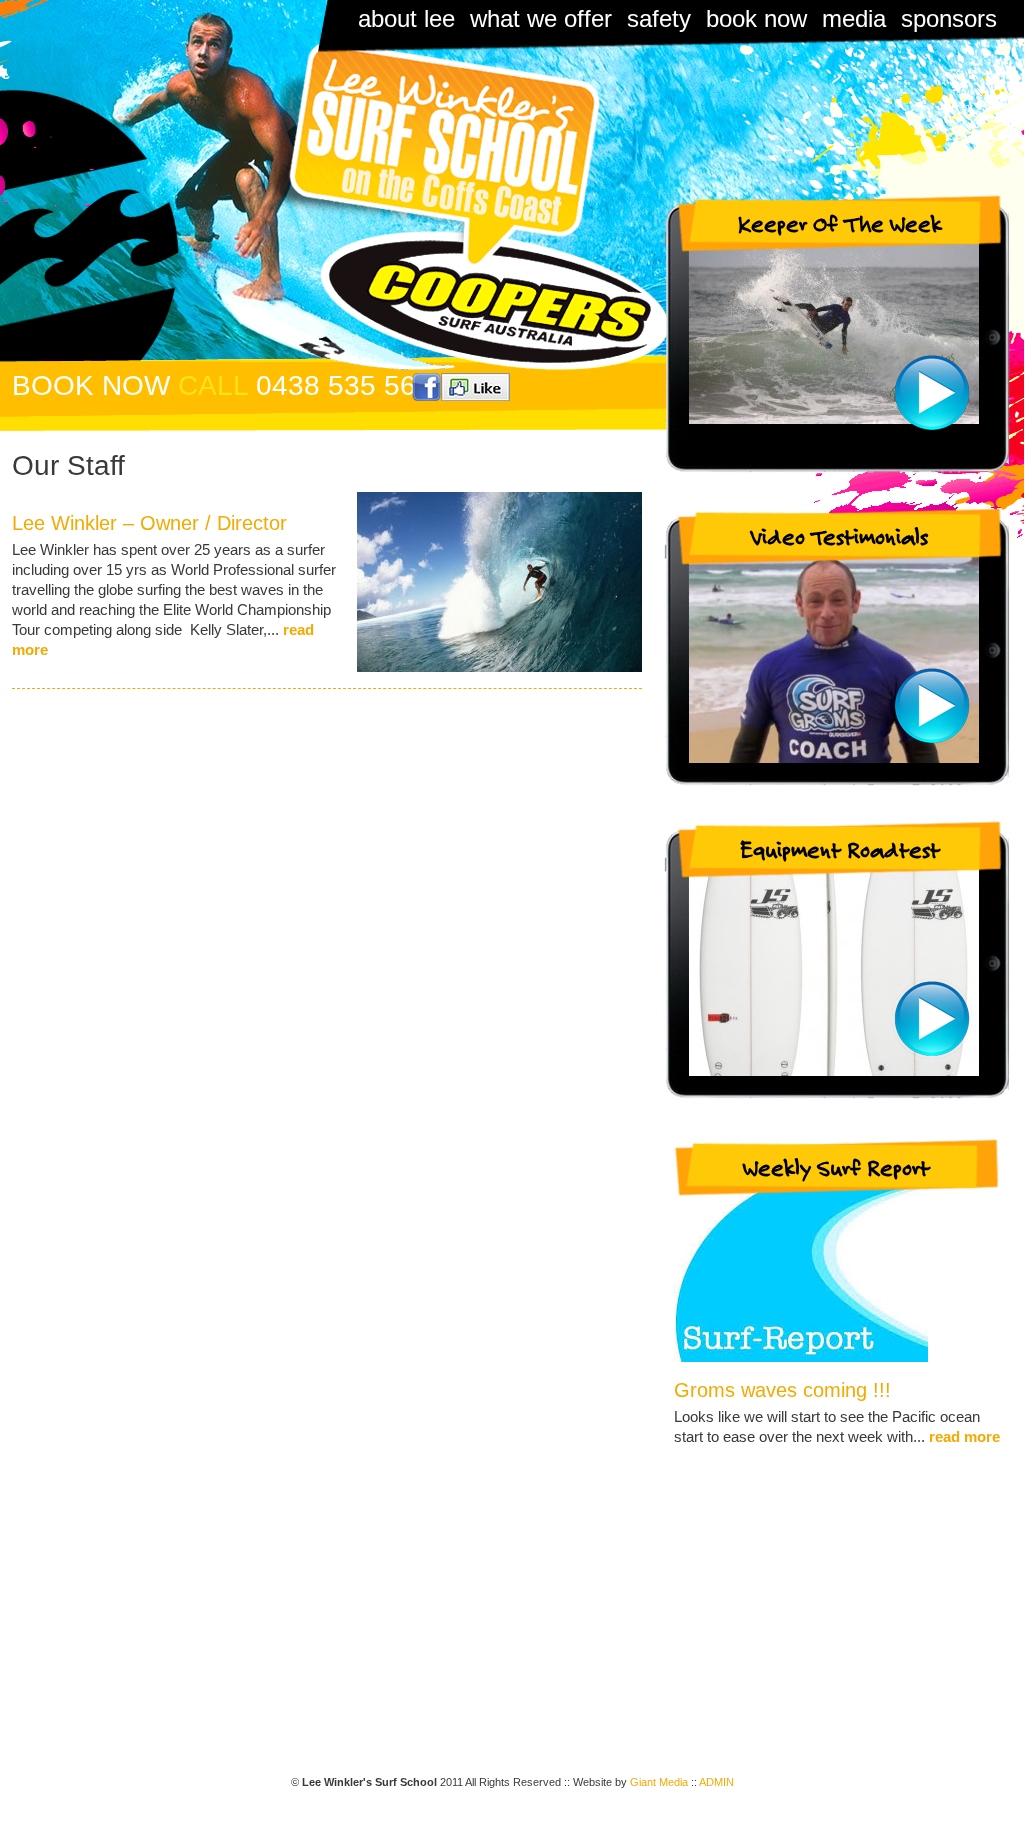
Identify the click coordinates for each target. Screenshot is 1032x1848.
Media (854, 18)
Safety (659, 18)
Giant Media (659, 1782)
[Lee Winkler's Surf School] (430, 154)
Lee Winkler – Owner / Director (149, 523)
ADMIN (716, 1782)
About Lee (406, 18)
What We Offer (541, 18)
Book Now (756, 18)
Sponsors (949, 18)
